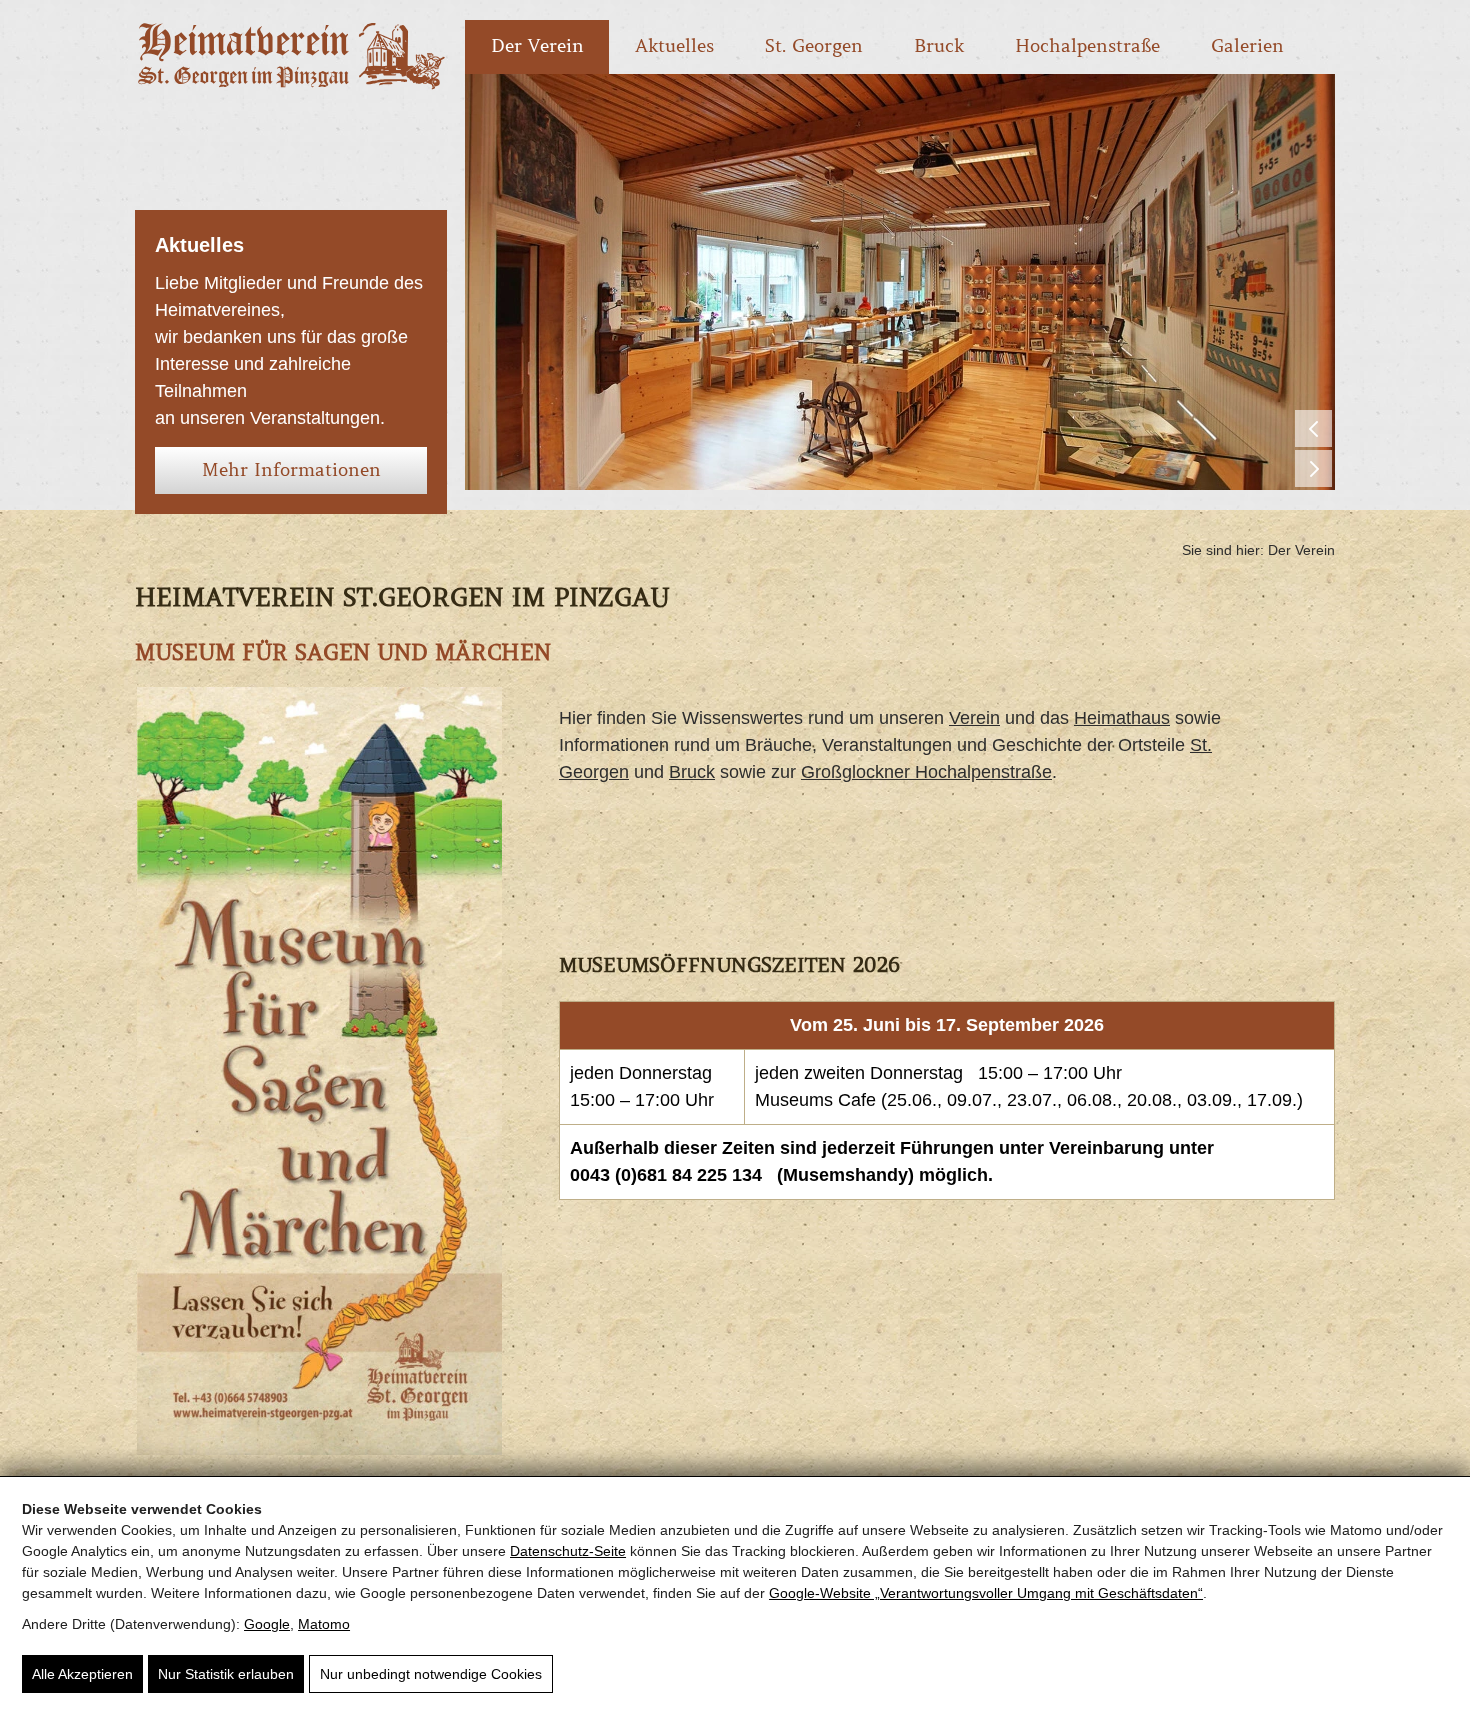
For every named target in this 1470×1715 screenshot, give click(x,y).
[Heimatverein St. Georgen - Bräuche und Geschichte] (291, 86)
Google (267, 1624)
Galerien (1247, 46)
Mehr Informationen (291, 470)
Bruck (939, 46)
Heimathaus (1122, 718)
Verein (974, 718)
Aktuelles (674, 46)
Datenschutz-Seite (568, 1551)
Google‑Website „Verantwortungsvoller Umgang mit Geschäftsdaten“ (986, 1593)
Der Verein (537, 46)
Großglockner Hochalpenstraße (926, 772)
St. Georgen (814, 46)
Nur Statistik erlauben (226, 1674)
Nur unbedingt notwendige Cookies (431, 1674)
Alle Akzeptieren (82, 1674)
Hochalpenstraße (1087, 46)
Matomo (324, 1624)
